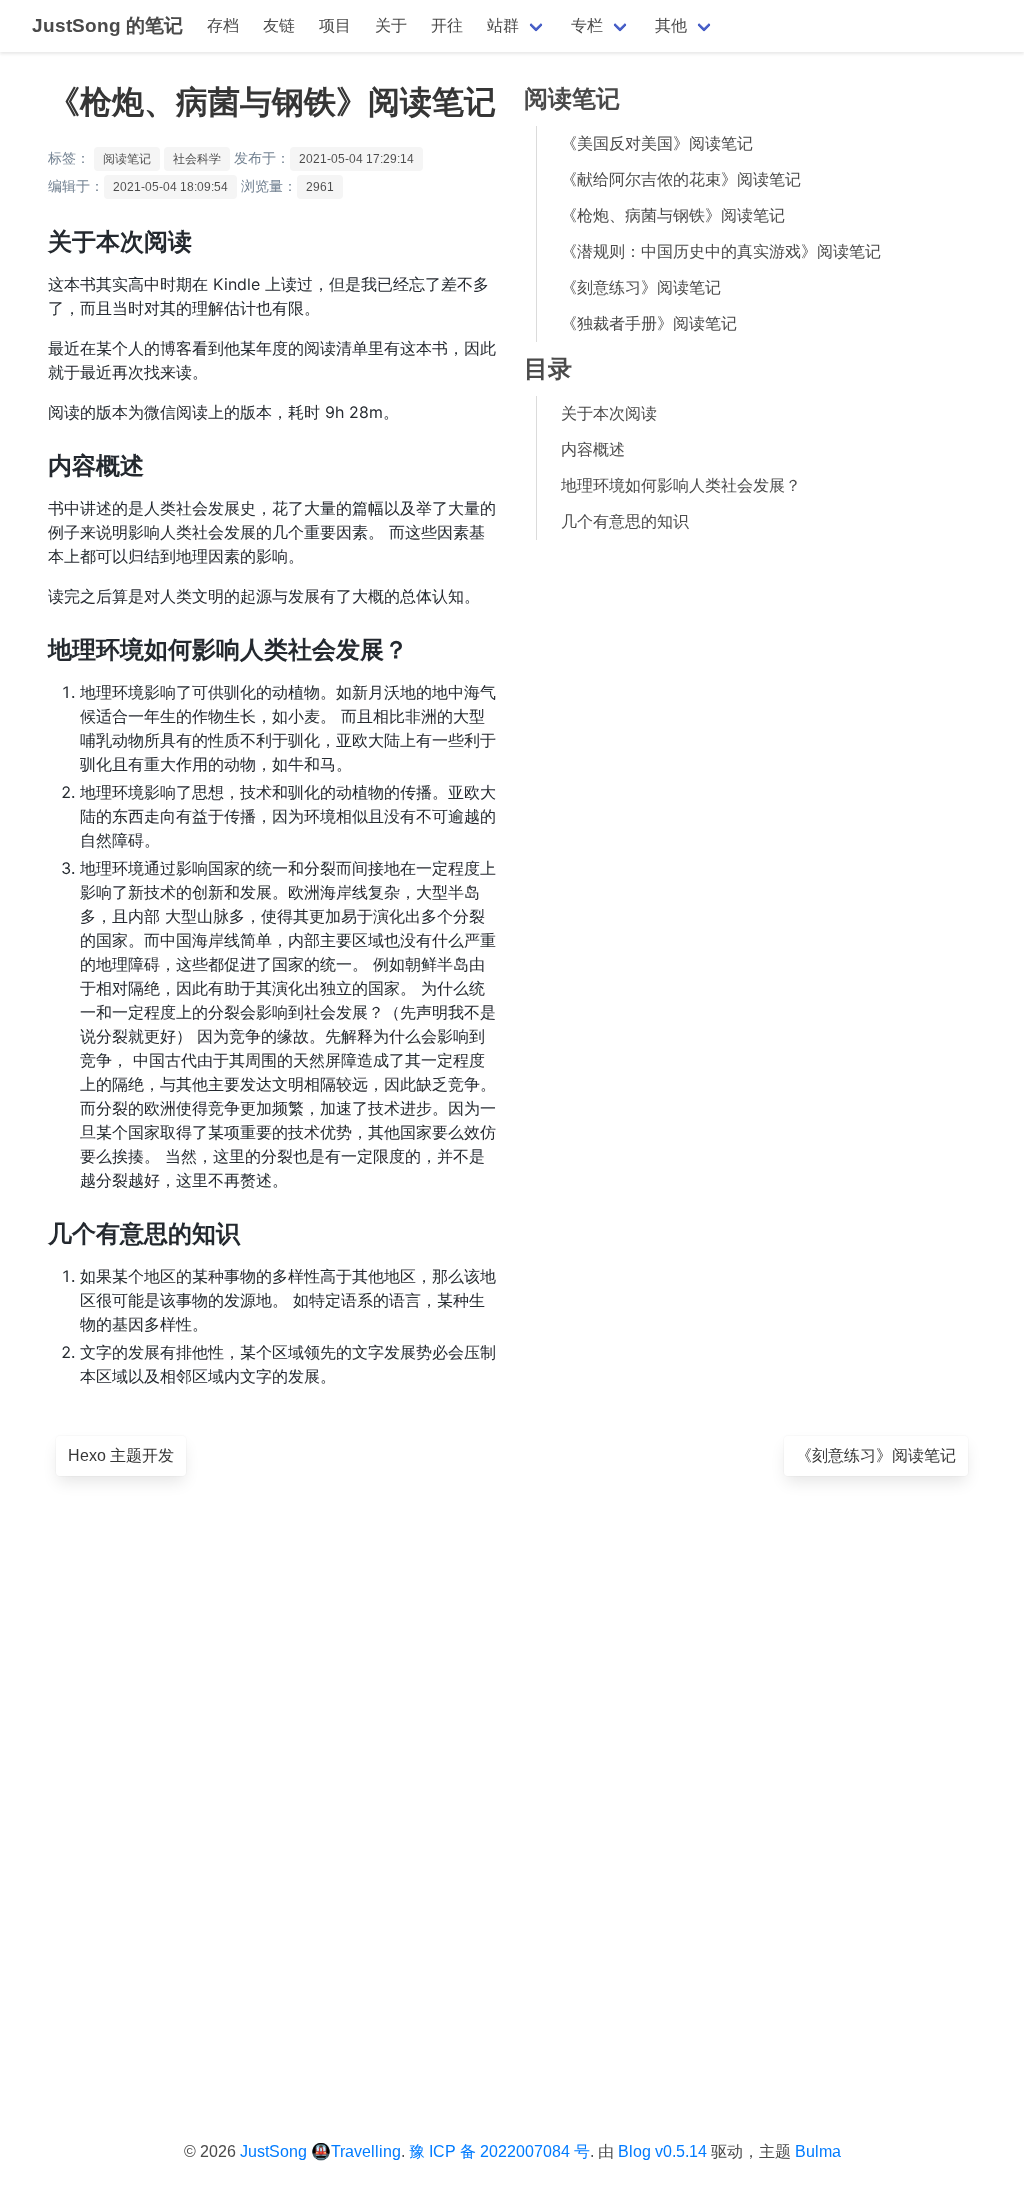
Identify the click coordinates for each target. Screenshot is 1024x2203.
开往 (447, 25)
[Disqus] (512, 1776)
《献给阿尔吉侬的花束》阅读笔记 (681, 179)
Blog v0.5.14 (662, 2151)
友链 (279, 25)
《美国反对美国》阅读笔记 (657, 143)
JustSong (273, 2151)
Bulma (818, 2151)
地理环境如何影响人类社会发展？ (681, 485)
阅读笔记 (127, 159)
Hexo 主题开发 (121, 1455)
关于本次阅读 (609, 413)
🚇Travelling (356, 2151)
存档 (223, 25)
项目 (335, 25)
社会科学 (197, 159)
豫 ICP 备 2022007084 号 (499, 2151)
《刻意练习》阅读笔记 (641, 287)
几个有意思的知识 (625, 521)
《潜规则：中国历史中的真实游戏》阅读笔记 (721, 251)
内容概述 (593, 449)
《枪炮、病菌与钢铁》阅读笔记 (673, 215)
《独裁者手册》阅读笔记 (649, 323)
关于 (391, 25)
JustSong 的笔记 (107, 25)
